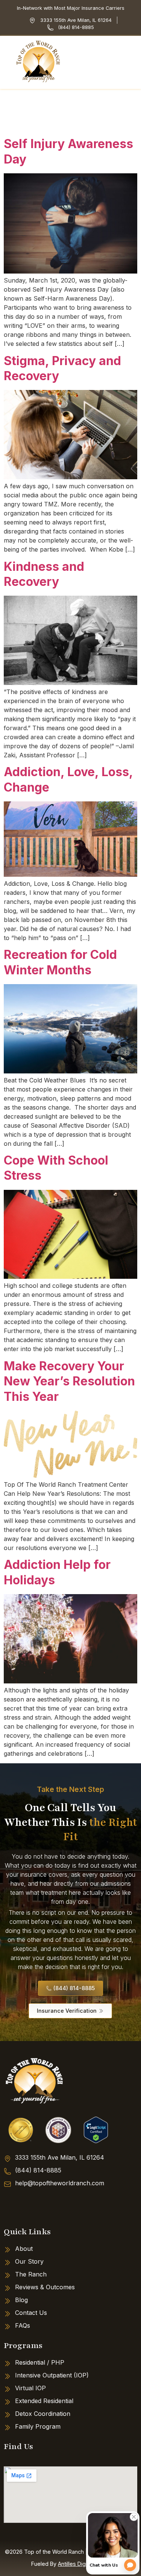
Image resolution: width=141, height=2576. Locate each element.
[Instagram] (41, 2205)
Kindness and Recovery (44, 574)
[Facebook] (13, 2205)
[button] (133, 62)
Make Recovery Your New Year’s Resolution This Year (69, 1381)
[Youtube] (70, 2205)
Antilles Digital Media (84, 2564)
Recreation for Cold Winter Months (60, 962)
